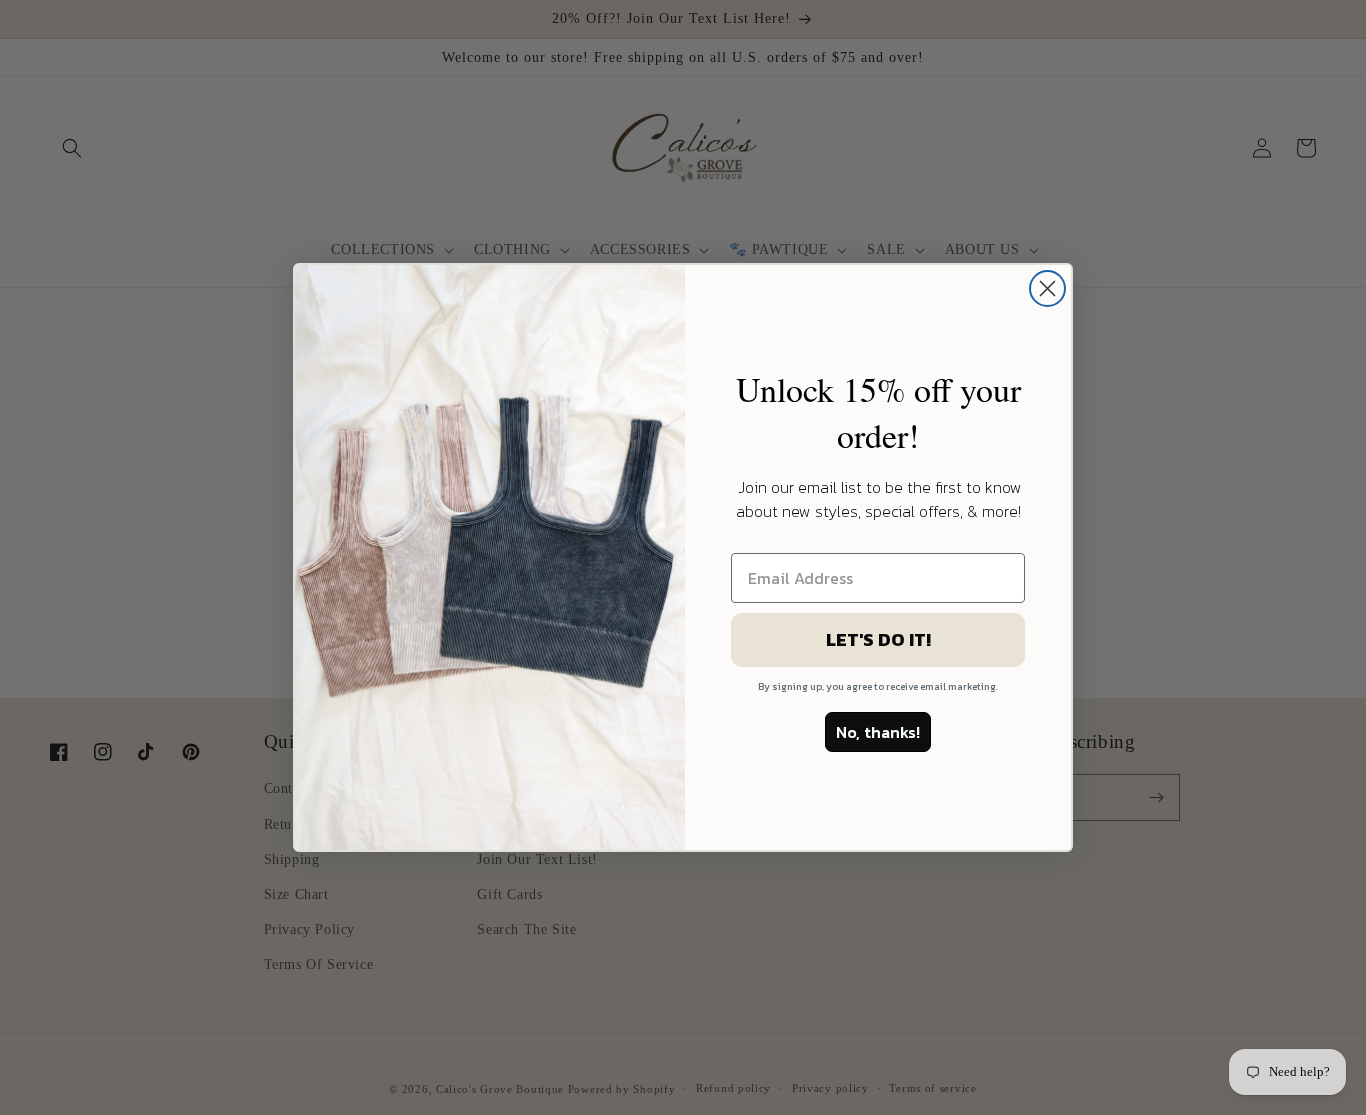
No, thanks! (878, 732)
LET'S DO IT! (878, 639)
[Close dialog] (1047, 288)
